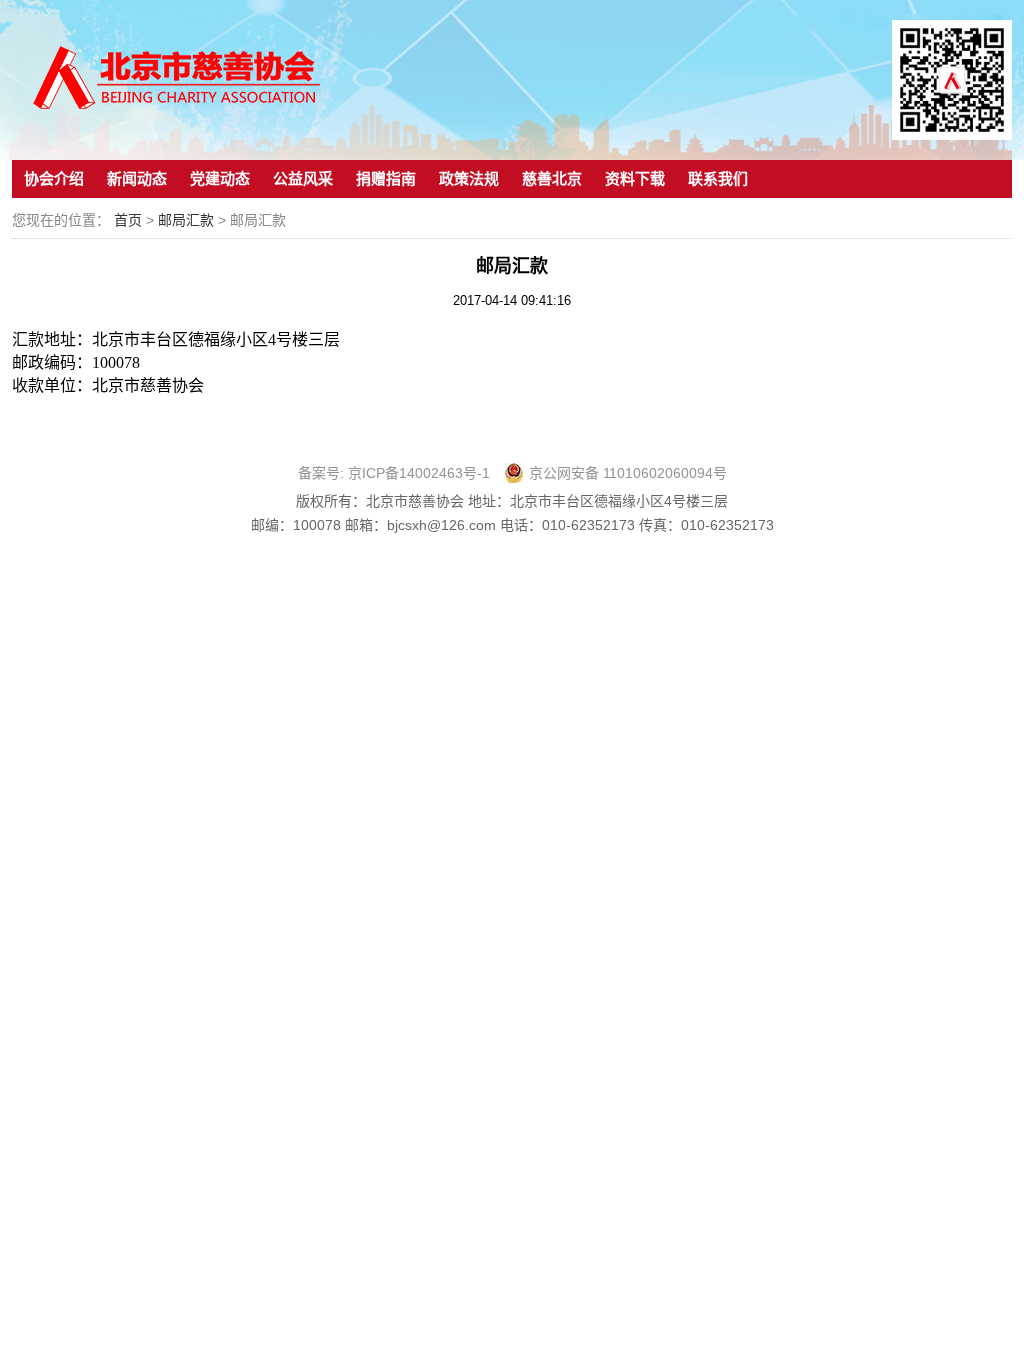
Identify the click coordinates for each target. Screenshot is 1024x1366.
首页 (128, 220)
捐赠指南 (386, 178)
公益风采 (303, 178)
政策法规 (469, 178)
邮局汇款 (188, 220)
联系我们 (718, 178)
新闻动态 (137, 178)
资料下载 (635, 178)
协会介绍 (54, 178)
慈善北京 (552, 178)
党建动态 (220, 178)
